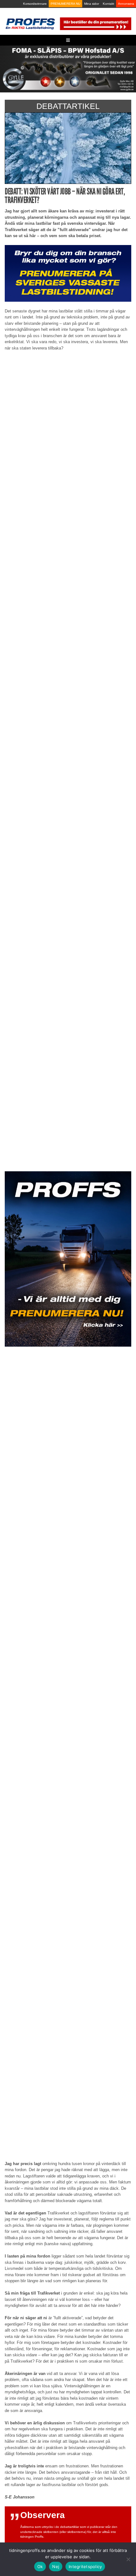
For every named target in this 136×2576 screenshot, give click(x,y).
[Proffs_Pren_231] (68, 273)
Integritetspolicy (85, 2567)
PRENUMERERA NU (65, 4)
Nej (56, 2567)
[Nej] (128, 2559)
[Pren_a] (95, 23)
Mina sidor (92, 4)
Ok (40, 2567)
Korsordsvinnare (35, 4)
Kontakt (108, 4)
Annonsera (126, 4)
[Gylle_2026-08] (68, 69)
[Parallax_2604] (68, 1259)
